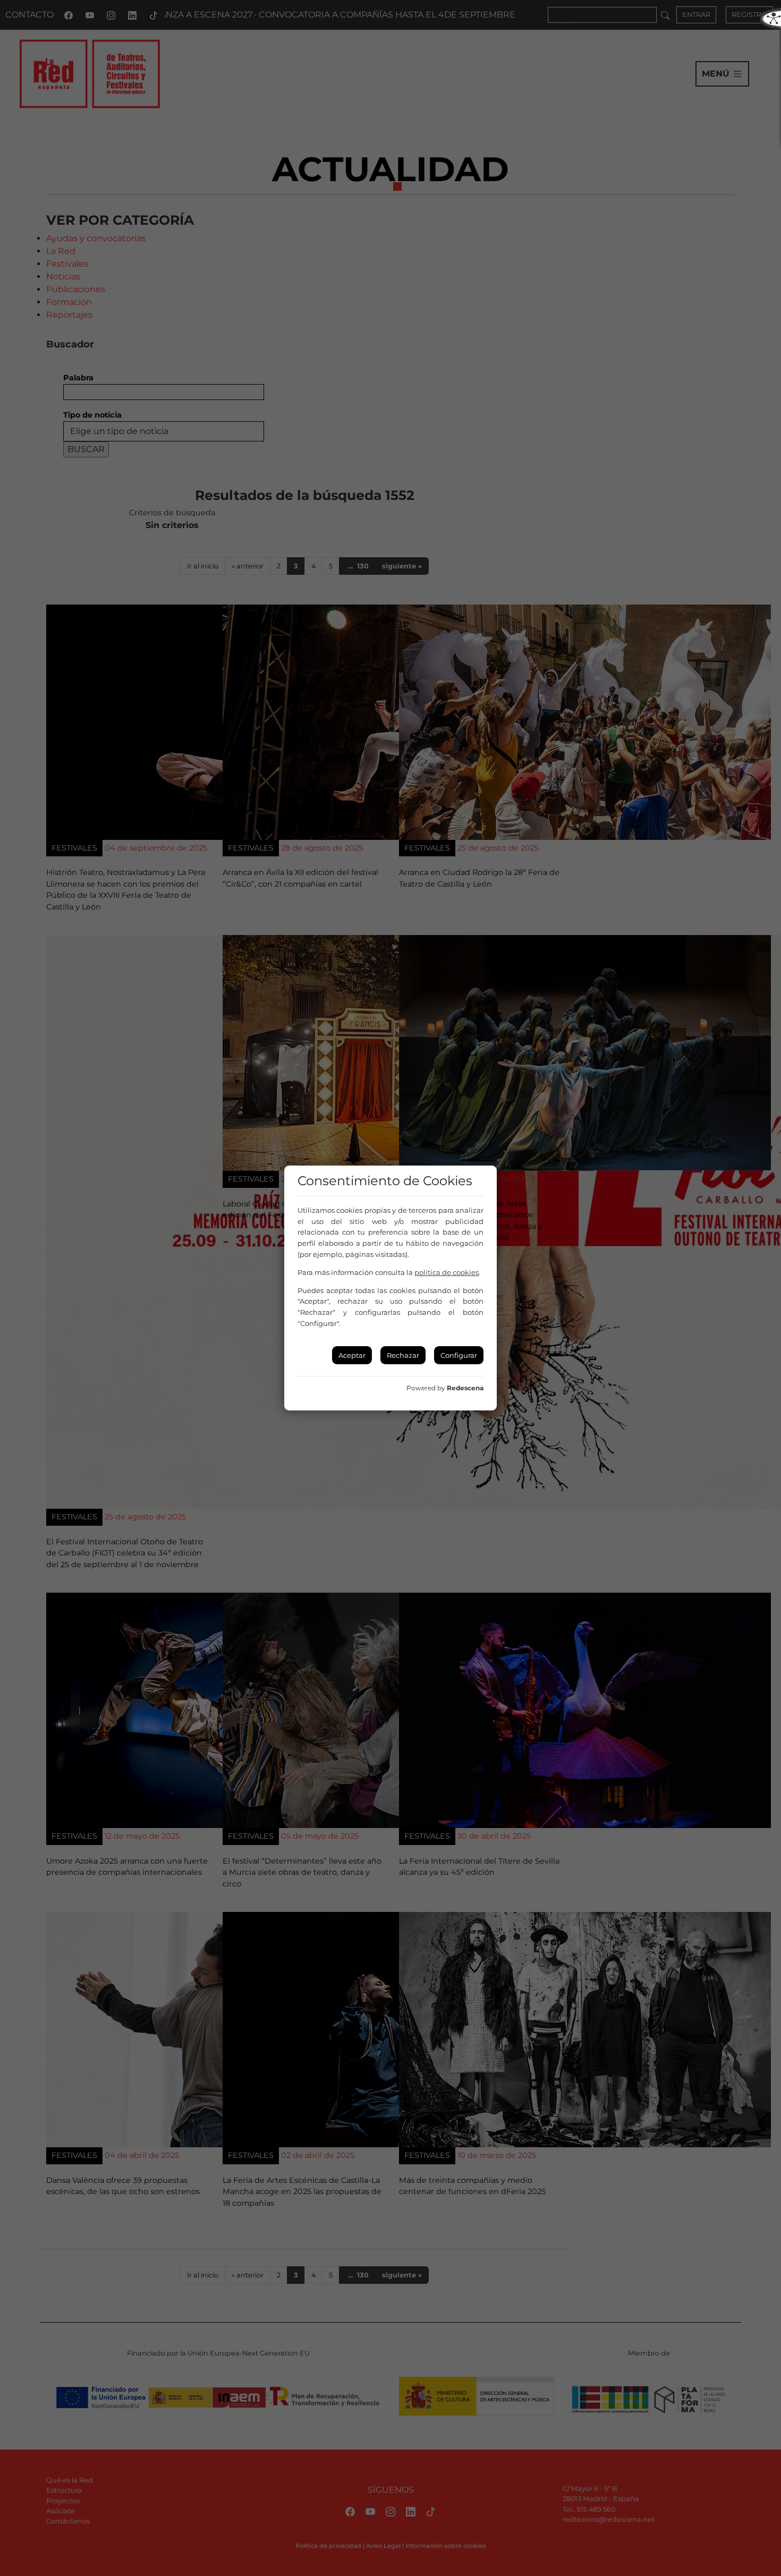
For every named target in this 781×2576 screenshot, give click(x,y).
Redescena (465, 1388)
